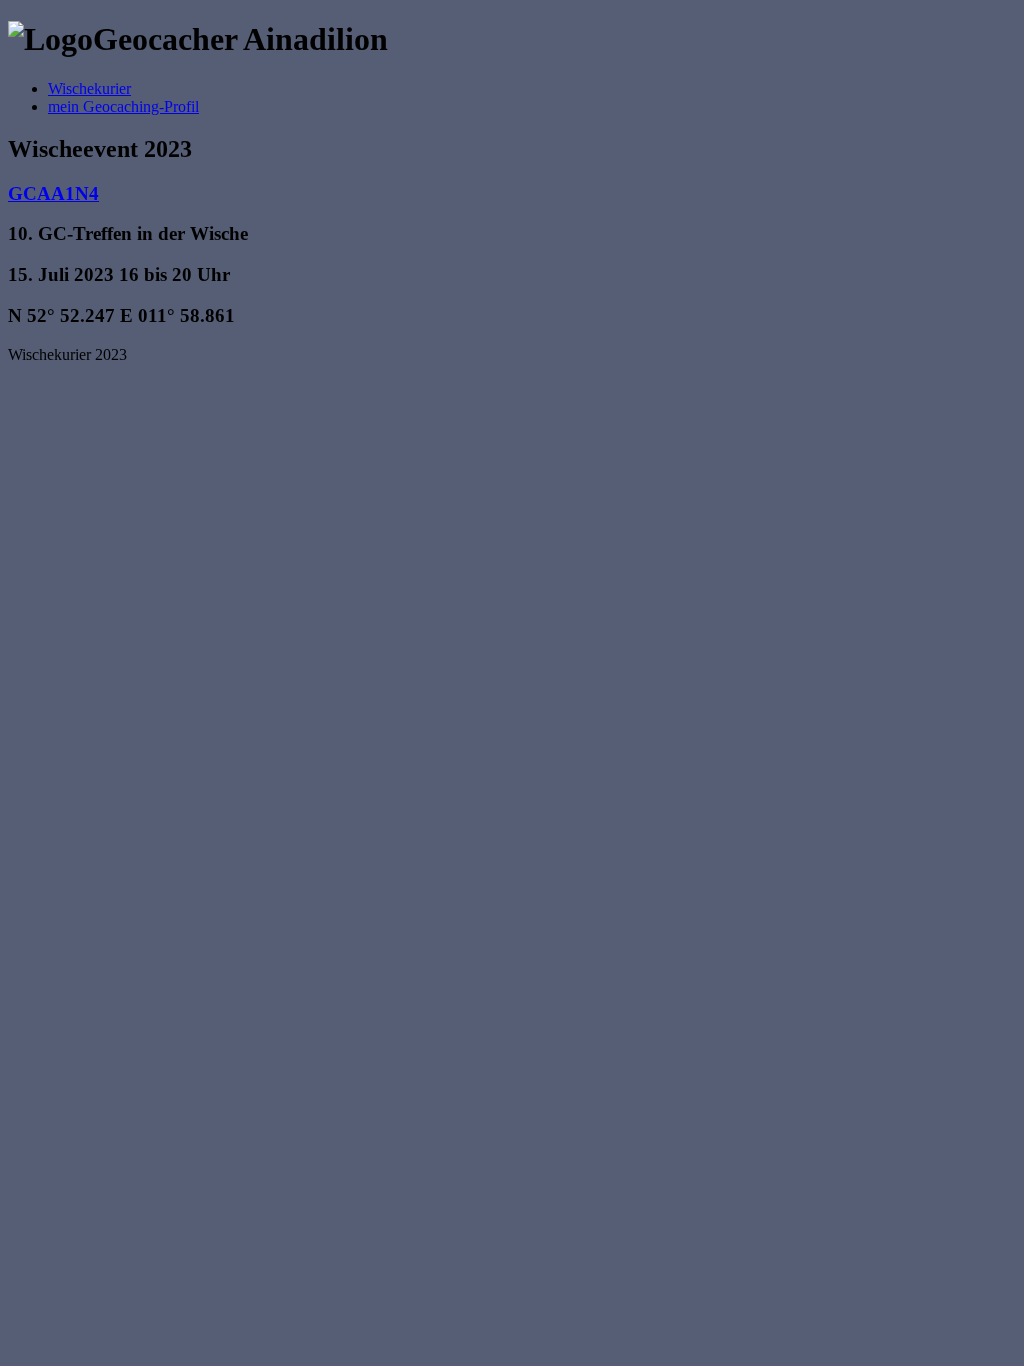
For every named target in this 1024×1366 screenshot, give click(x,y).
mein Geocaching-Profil (123, 106)
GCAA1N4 (53, 193)
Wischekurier (89, 88)
